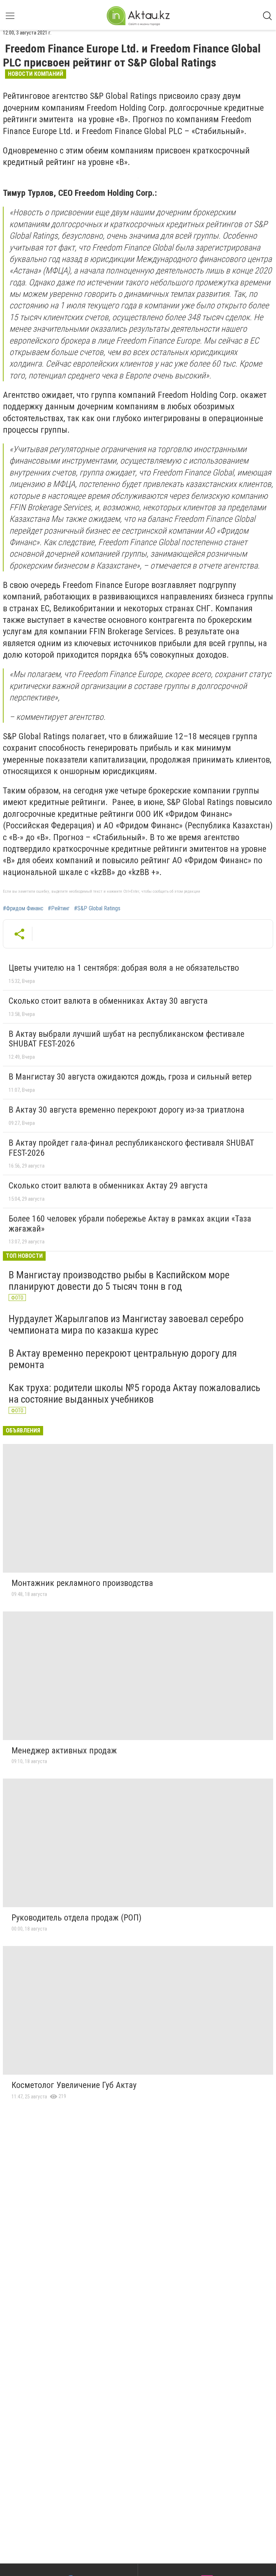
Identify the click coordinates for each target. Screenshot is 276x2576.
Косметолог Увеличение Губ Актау (74, 2085)
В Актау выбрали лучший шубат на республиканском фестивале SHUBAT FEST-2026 (126, 1039)
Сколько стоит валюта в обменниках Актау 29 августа (108, 1186)
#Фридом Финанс (23, 908)
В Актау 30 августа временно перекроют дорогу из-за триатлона (126, 1110)
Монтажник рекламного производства (82, 1583)
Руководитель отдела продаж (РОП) (77, 1918)
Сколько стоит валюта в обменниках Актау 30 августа (108, 1001)
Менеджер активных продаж (64, 1751)
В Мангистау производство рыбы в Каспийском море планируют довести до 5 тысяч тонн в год (119, 1281)
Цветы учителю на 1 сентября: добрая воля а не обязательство (124, 968)
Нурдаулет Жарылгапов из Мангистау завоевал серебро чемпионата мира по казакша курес (126, 1324)
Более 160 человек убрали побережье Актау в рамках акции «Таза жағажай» (130, 1224)
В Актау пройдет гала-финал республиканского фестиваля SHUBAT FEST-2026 (131, 1148)
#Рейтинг (59, 908)
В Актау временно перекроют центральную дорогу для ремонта (123, 1359)
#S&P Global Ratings (97, 908)
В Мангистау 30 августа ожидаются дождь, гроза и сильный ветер (130, 1077)
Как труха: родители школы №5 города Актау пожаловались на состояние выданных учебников (134, 1393)
